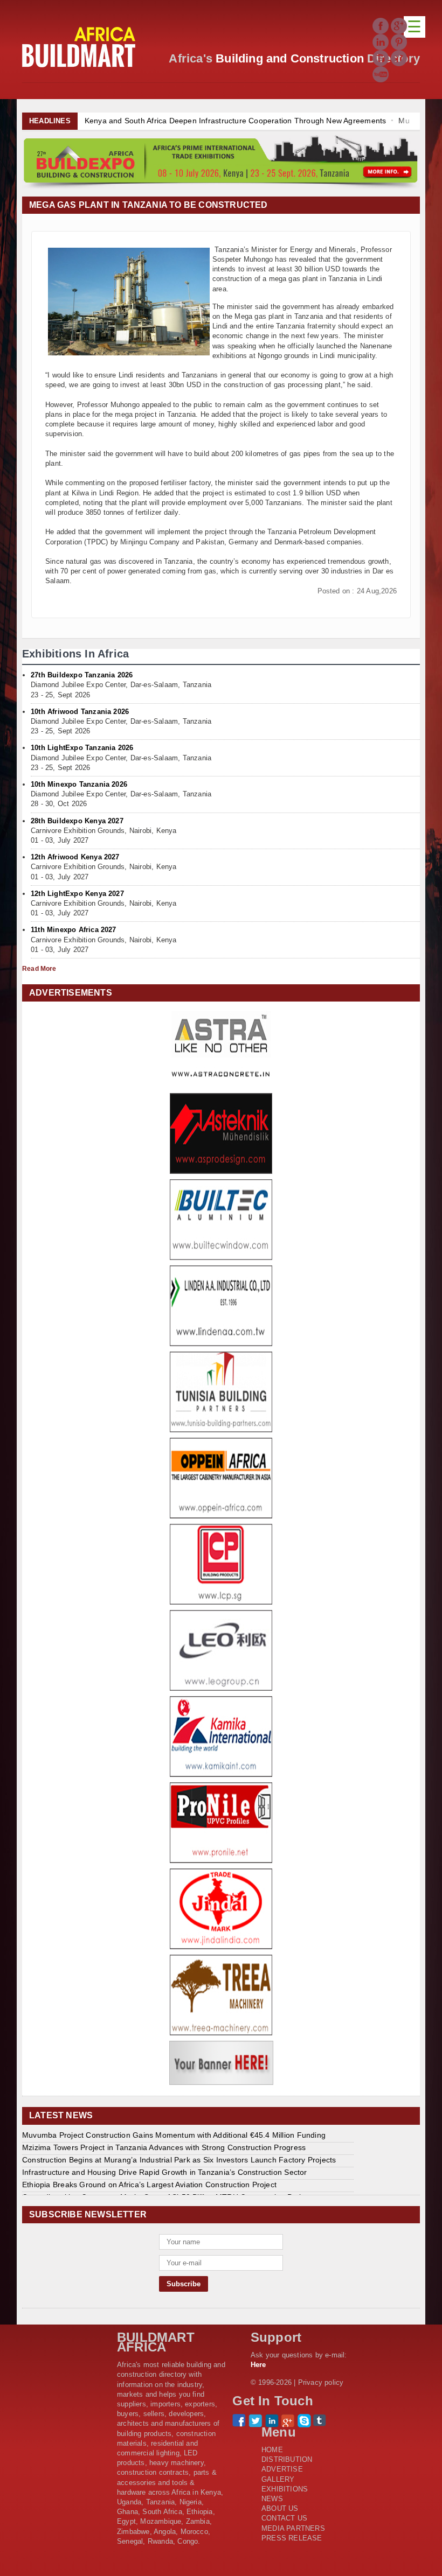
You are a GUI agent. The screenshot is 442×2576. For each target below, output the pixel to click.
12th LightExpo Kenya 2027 (77, 894)
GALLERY (278, 2479)
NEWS (272, 2499)
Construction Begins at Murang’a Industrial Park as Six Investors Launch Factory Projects (179, 2160)
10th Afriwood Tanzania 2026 (80, 712)
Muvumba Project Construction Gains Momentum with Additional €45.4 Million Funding (174, 2135)
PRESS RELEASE (292, 2538)
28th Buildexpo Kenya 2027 (77, 821)
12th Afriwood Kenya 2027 (75, 857)
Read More (39, 969)
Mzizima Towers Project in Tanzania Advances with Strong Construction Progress (164, 2147)
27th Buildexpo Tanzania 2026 (82, 675)
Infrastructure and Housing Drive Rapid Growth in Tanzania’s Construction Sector (165, 2172)
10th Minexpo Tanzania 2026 (79, 784)
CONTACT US (284, 2518)
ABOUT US (280, 2508)
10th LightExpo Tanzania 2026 (82, 748)
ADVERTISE (282, 2469)
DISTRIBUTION (287, 2459)
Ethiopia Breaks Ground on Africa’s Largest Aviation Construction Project (149, 2185)
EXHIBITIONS (285, 2489)
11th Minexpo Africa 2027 (74, 930)
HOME (272, 2450)
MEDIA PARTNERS (293, 2528)
